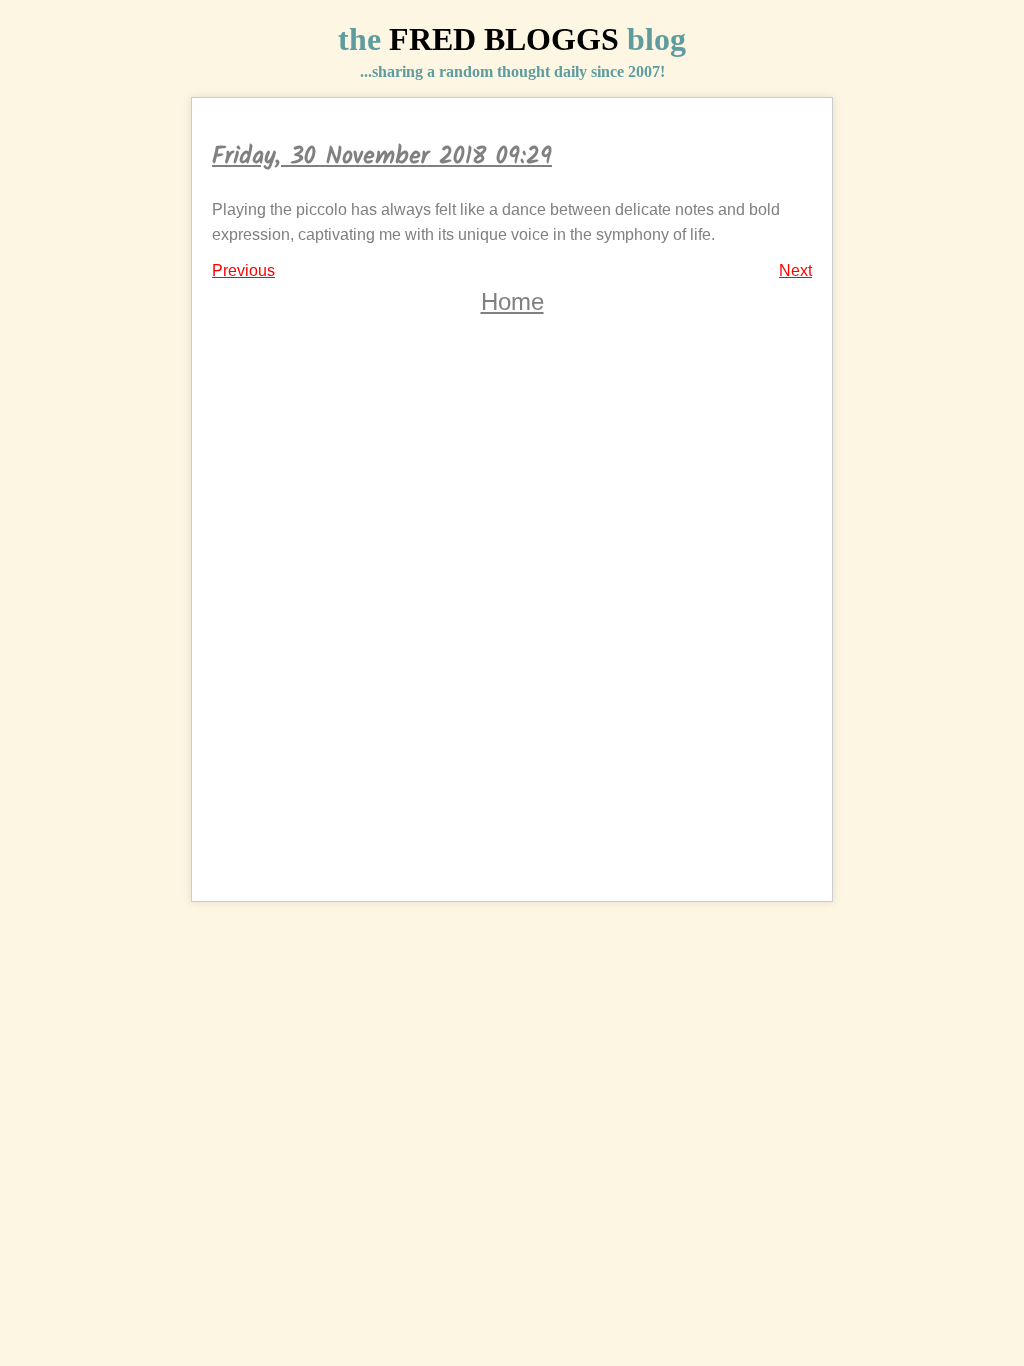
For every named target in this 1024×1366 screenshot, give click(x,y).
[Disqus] (512, 623)
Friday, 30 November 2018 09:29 (382, 156)
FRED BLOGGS (504, 39)
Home (512, 301)
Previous (243, 270)
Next (795, 270)
